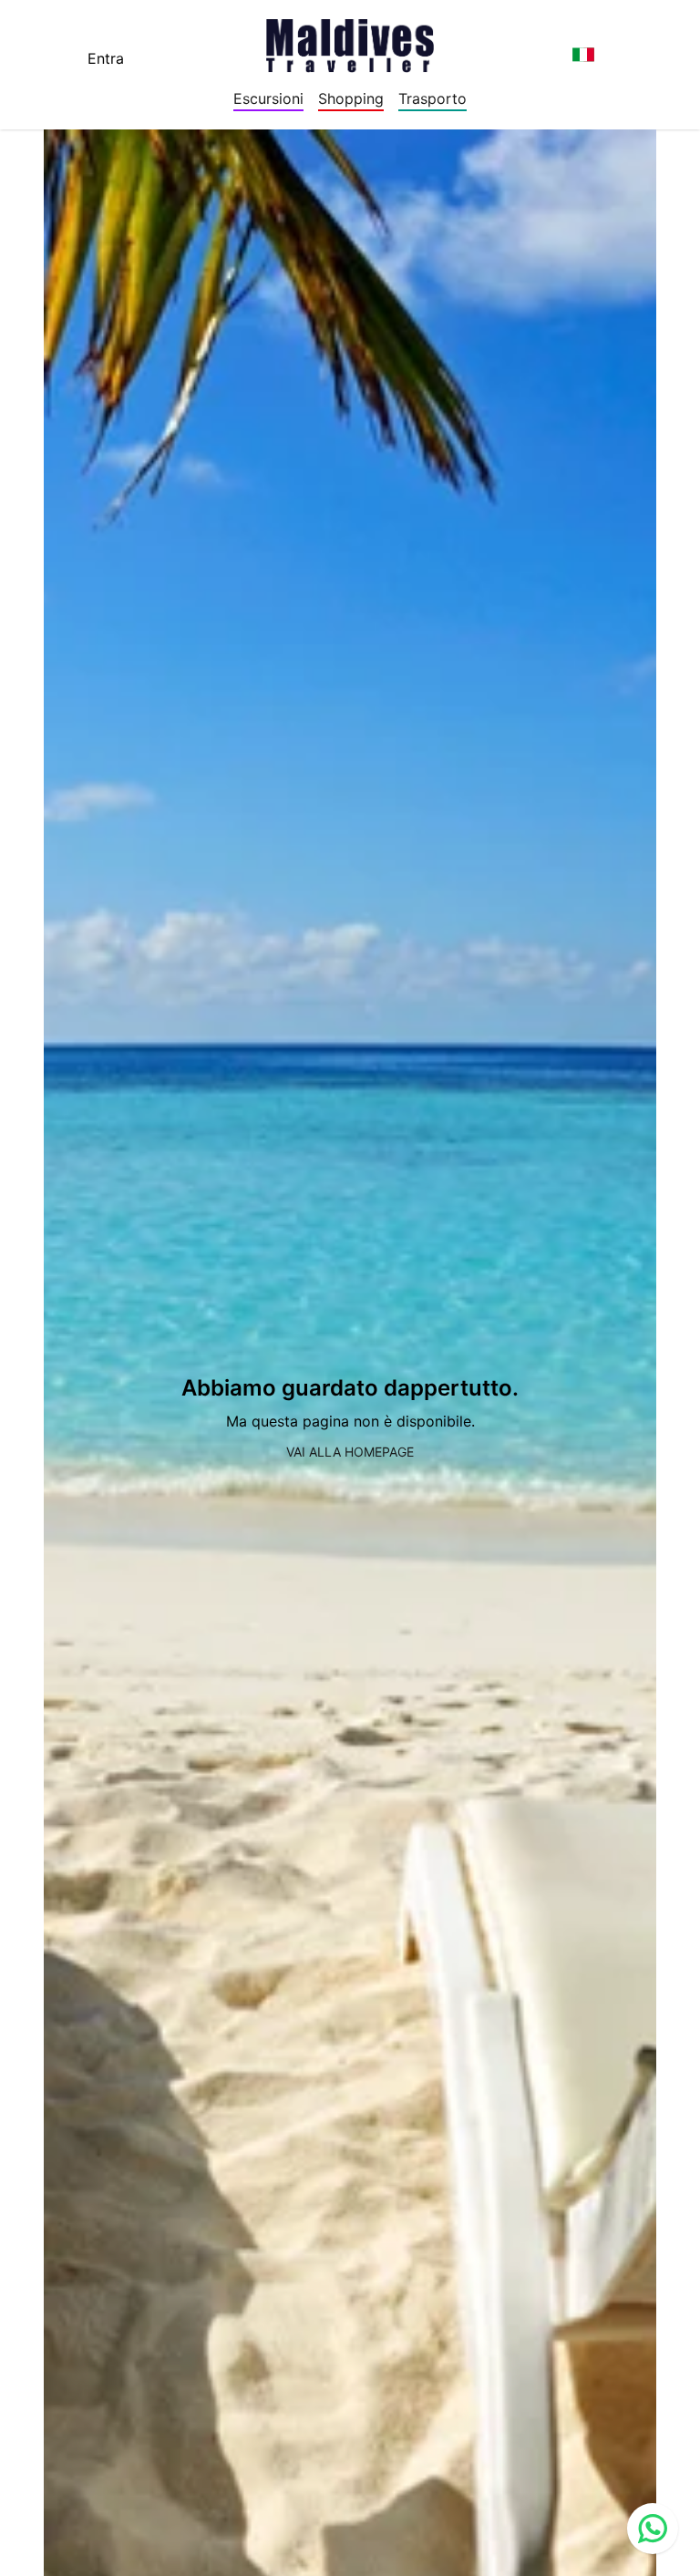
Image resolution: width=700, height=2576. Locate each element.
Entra (106, 58)
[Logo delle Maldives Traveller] (350, 40)
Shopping (351, 98)
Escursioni (268, 98)
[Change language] (583, 55)
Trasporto (432, 98)
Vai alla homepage (350, 1452)
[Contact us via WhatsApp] (653, 2529)
